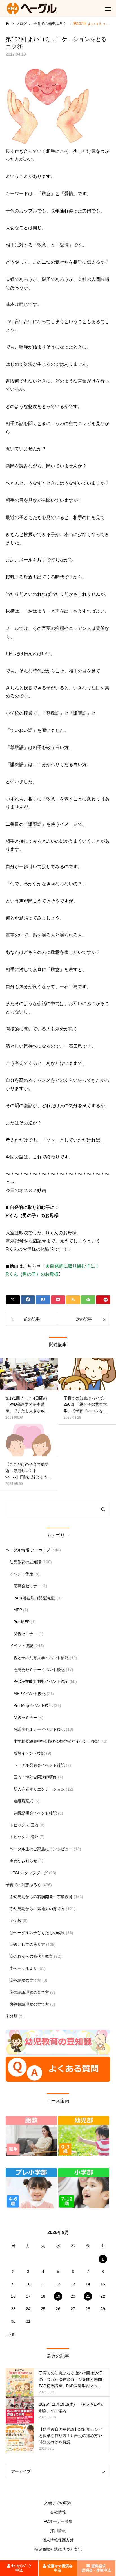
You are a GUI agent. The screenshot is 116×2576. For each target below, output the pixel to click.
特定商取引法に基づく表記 (58, 2549)
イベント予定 (21, 1574)
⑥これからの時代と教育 (31, 1956)
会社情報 (58, 2512)
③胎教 (15, 1921)
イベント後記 (21, 1646)
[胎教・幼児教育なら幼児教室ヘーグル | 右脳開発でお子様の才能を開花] (32, 8)
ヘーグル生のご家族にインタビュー (41, 1849)
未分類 (12, 2016)
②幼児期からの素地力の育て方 (37, 1909)
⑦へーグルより (23, 1968)
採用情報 (58, 2531)
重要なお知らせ (23, 1861)
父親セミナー (25, 1634)
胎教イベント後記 (29, 1753)
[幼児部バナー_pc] (84, 2155)
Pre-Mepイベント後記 (33, 1705)
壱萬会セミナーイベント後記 (39, 1670)
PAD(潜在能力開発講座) (34, 1598)
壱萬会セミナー (27, 1586)
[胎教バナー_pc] (31, 2155)
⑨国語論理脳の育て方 (29, 1992)
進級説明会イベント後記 (35, 1813)
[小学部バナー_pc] (84, 2207)
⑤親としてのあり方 (27, 1944)
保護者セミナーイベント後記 (39, 1729)
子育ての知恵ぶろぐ (23, 1885)
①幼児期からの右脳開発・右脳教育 (41, 1897)
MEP (18, 1610)
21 (88, 2296)
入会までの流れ (58, 2503)
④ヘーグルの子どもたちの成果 (37, 1933)
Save (103, 1300)
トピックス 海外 (24, 1837)
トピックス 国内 (24, 1825)
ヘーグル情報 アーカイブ (28, 1550)
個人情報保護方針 (58, 2540)
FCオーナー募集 (58, 2521)
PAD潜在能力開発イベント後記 (41, 1681)
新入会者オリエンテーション (39, 1789)
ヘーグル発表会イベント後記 (39, 1765)
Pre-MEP (22, 1622)
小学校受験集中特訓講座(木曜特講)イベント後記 (56, 1741)
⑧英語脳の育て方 (25, 1980)
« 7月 (10, 2335)
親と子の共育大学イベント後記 (41, 1658)
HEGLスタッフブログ (29, 1873)
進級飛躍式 (23, 1801)
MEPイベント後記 (30, 1694)
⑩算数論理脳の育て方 (29, 2004)
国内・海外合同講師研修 (35, 1777)
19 (58, 2296)
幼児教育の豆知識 (25, 1562)
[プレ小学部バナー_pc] (31, 2207)
